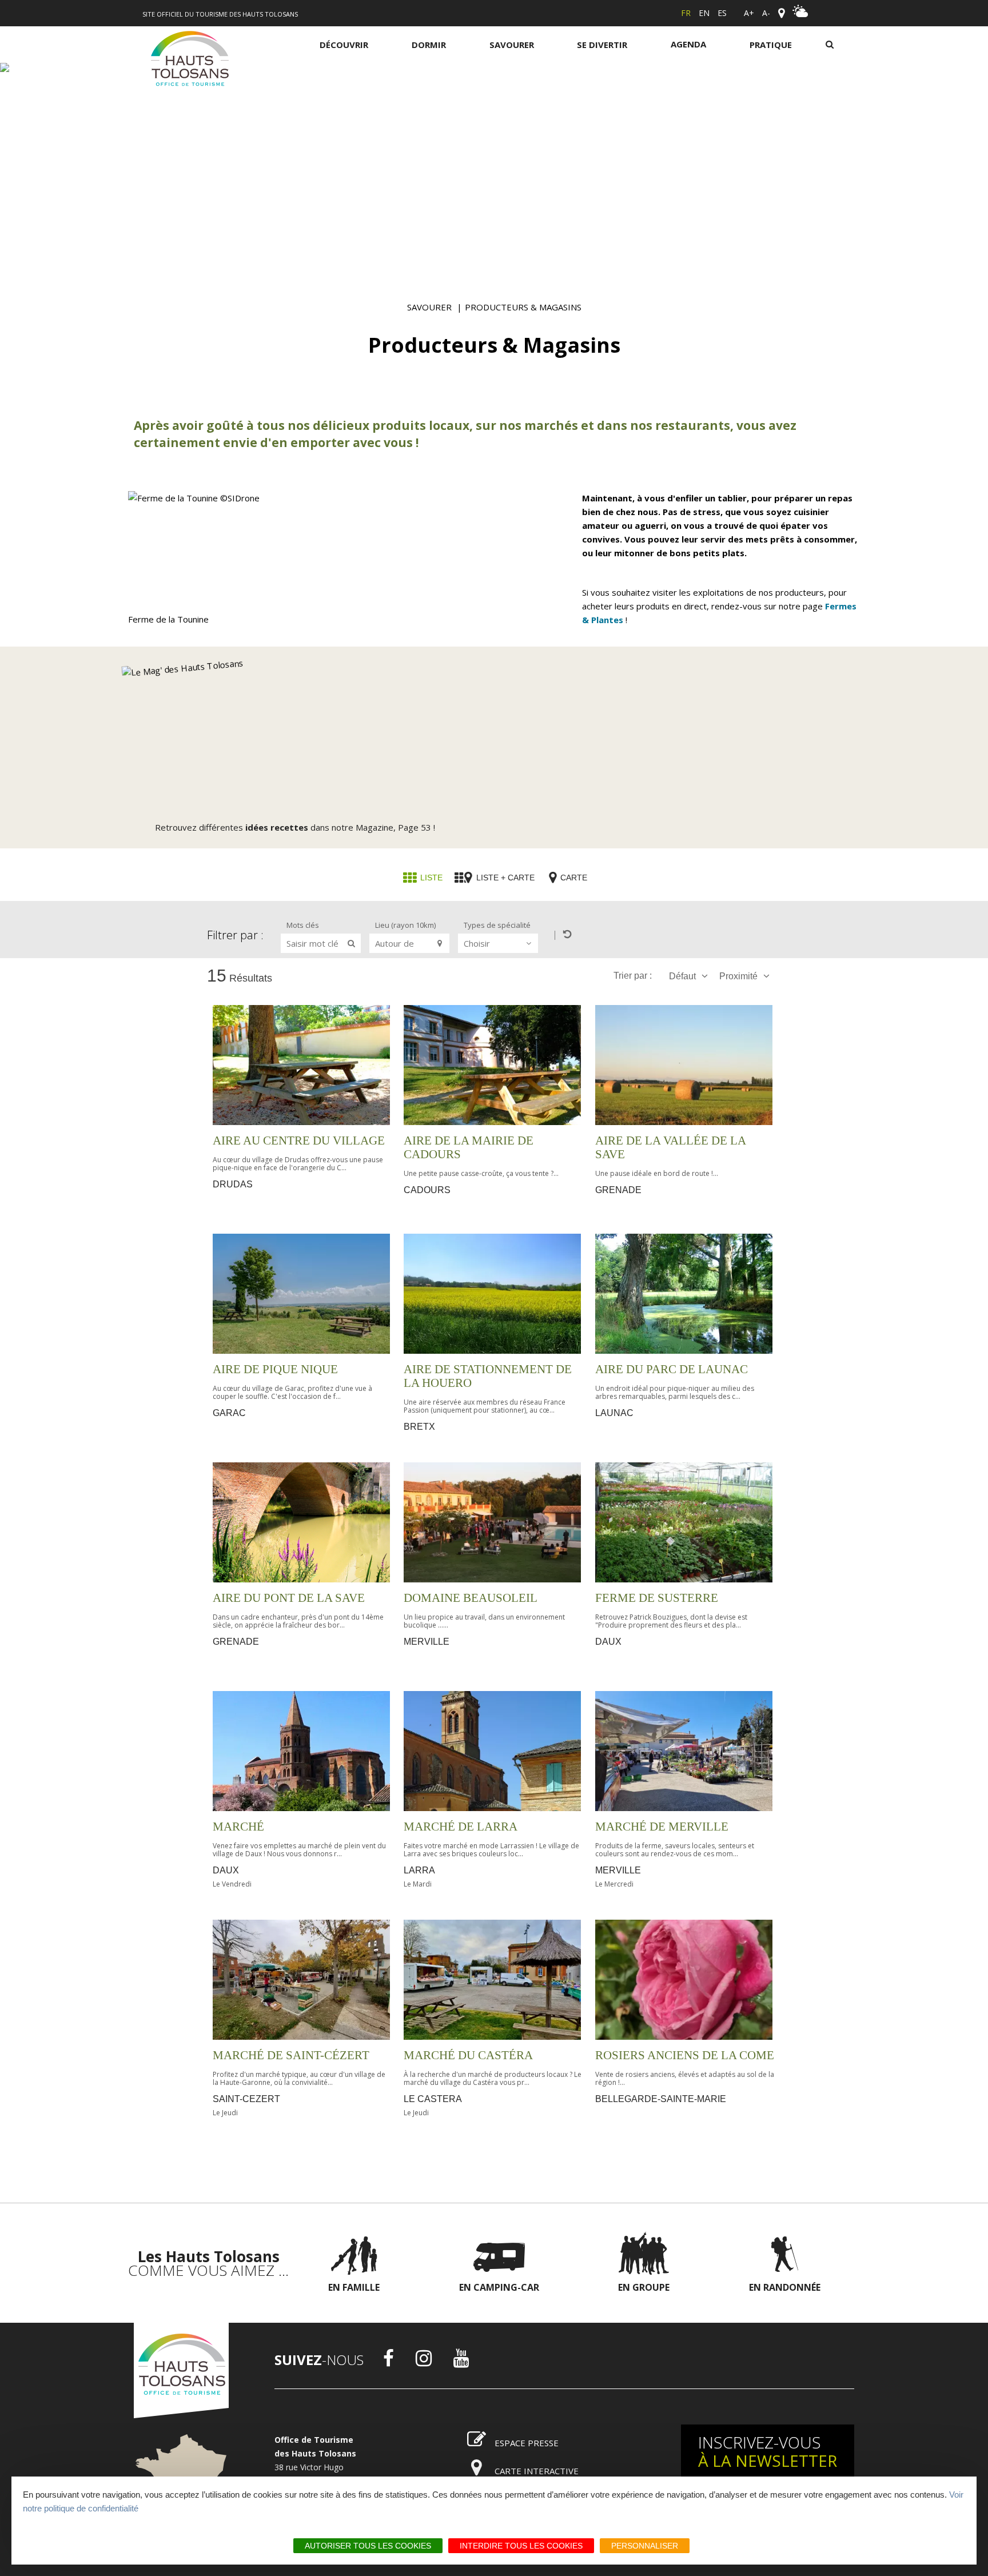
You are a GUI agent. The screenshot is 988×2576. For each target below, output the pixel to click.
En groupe (644, 2287)
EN (704, 13)
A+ (749, 13)
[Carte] (781, 13)
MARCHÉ (238, 1827)
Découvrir (344, 45)
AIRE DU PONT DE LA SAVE (289, 1598)
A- (766, 13)
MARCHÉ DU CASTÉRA (468, 2055)
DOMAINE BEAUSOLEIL (471, 1598)
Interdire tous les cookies (521, 2546)
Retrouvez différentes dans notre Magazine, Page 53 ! (295, 827)
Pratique (771, 45)
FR (686, 13)
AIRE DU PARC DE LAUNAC (672, 1369)
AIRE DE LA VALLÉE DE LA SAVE (670, 1147)
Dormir (429, 45)
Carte (574, 878)
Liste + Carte (505, 878)
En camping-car (499, 2287)
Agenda (688, 44)
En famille (354, 2287)
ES (722, 13)
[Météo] (800, 14)
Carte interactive (537, 2471)
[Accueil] (190, 61)
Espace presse (527, 2443)
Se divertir (602, 45)
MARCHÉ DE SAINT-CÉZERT (291, 2055)
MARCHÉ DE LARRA (461, 1827)
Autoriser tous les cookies (368, 2546)
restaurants (693, 425)
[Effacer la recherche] (562, 934)
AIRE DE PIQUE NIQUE (275, 1369)
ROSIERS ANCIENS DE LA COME (685, 2055)
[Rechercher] (830, 44)
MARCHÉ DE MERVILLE (662, 1827)
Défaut (682, 976)
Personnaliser (645, 2546)
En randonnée (785, 2287)
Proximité (738, 976)
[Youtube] (461, 2358)
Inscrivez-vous (768, 2451)
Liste (431, 878)
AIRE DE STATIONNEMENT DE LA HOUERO (488, 1376)
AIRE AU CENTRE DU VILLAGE (299, 1141)
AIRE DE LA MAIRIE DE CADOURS (469, 1147)
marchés (551, 425)
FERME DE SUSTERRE (657, 1598)
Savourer (512, 45)
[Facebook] (389, 2358)
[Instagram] (424, 2358)
